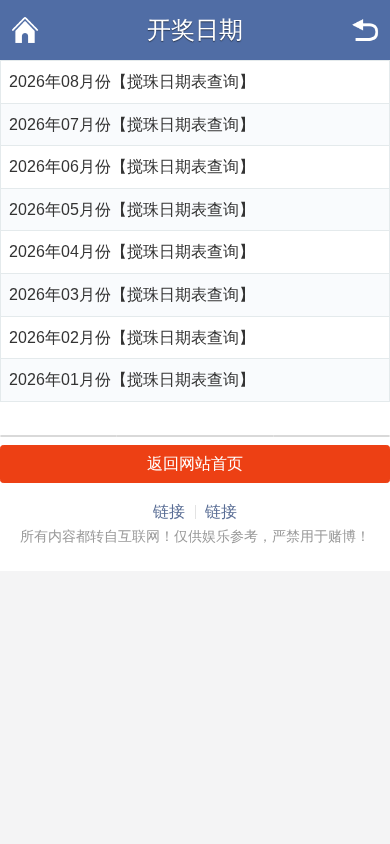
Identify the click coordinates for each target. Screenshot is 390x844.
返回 (365, 30)
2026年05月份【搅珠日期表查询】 (132, 209)
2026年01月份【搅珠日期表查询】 (132, 379)
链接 (169, 511)
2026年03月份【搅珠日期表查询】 (132, 294)
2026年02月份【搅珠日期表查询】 (132, 337)
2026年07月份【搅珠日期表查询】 (132, 124)
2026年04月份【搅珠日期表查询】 (132, 251)
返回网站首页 (195, 463)
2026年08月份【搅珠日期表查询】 (132, 81)
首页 (25, 30)
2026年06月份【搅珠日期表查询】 (132, 166)
